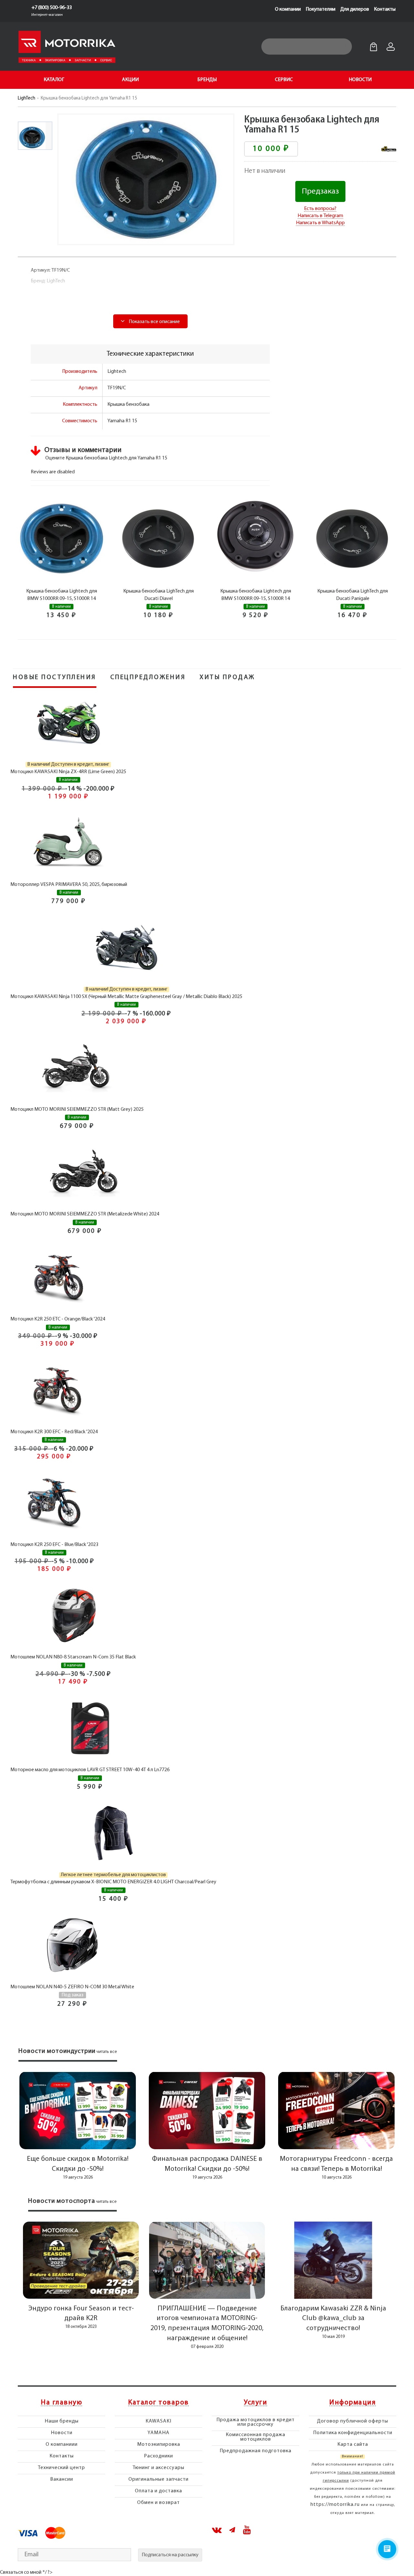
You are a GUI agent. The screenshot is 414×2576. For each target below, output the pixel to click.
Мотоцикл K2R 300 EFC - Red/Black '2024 (54, 1432)
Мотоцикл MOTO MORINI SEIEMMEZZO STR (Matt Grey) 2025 (77, 1109)
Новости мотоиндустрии (57, 2051)
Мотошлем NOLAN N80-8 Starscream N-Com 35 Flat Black (73, 1657)
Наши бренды (62, 2421)
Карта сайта (353, 2445)
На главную (61, 2403)
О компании (288, 9)
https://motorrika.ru (335, 2505)
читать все (107, 2052)
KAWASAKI (158, 2421)
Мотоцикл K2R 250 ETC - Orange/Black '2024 (58, 1319)
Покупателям (321, 9)
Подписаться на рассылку (170, 2555)
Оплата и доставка (158, 2491)
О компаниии (62, 2445)
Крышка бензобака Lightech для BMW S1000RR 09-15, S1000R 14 (62, 595)
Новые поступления (55, 678)
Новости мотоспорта (62, 2201)
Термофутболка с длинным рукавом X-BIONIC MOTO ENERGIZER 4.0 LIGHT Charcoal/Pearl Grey (113, 1882)
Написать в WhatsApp (320, 223)
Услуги (256, 2403)
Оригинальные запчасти (158, 2479)
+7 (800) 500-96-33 (52, 8)
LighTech (27, 98)
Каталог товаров (158, 2403)
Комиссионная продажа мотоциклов (256, 2437)
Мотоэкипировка (159, 2445)
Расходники (158, 2456)
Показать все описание (154, 322)
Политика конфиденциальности (353, 2433)
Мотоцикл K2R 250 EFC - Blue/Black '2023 (54, 1545)
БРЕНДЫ (207, 80)
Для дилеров (355, 9)
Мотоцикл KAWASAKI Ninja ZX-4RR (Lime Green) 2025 (68, 772)
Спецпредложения (148, 678)
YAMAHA (158, 2433)
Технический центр (61, 2468)
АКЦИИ (130, 80)
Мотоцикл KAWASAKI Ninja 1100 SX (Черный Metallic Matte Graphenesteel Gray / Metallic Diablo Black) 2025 (126, 997)
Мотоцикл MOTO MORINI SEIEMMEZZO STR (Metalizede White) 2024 (85, 1214)
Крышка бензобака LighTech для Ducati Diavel (158, 595)
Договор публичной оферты (353, 2421)
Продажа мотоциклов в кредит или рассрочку (256, 2422)
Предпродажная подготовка (256, 2451)
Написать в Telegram (320, 216)
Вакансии (62, 2479)
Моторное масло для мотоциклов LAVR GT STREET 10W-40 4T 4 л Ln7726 (90, 1770)
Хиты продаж (227, 678)
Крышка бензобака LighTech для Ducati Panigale (353, 595)
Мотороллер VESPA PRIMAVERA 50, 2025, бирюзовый (69, 885)
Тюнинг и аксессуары (158, 2468)
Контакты (385, 9)
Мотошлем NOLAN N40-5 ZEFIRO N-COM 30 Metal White (72, 1987)
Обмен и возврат (158, 2503)
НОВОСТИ (360, 80)
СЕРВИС (284, 80)
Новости (62, 2433)
